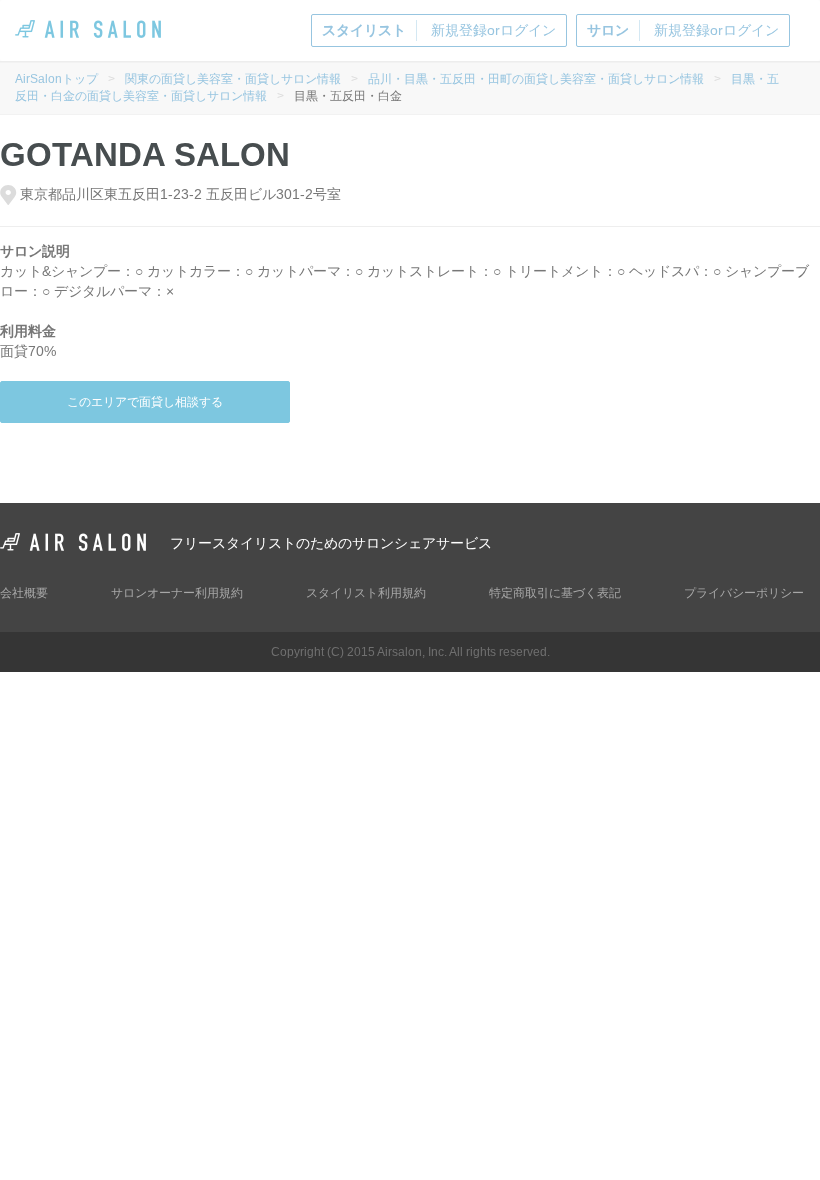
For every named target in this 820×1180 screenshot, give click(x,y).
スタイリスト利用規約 (366, 593)
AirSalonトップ (56, 79)
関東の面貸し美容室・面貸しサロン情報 (233, 79)
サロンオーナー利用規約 (177, 593)
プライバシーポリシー (744, 593)
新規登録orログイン (439, 30)
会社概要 (24, 593)
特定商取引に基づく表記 (555, 593)
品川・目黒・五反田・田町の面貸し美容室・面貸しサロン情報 (536, 79)
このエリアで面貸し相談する (145, 402)
